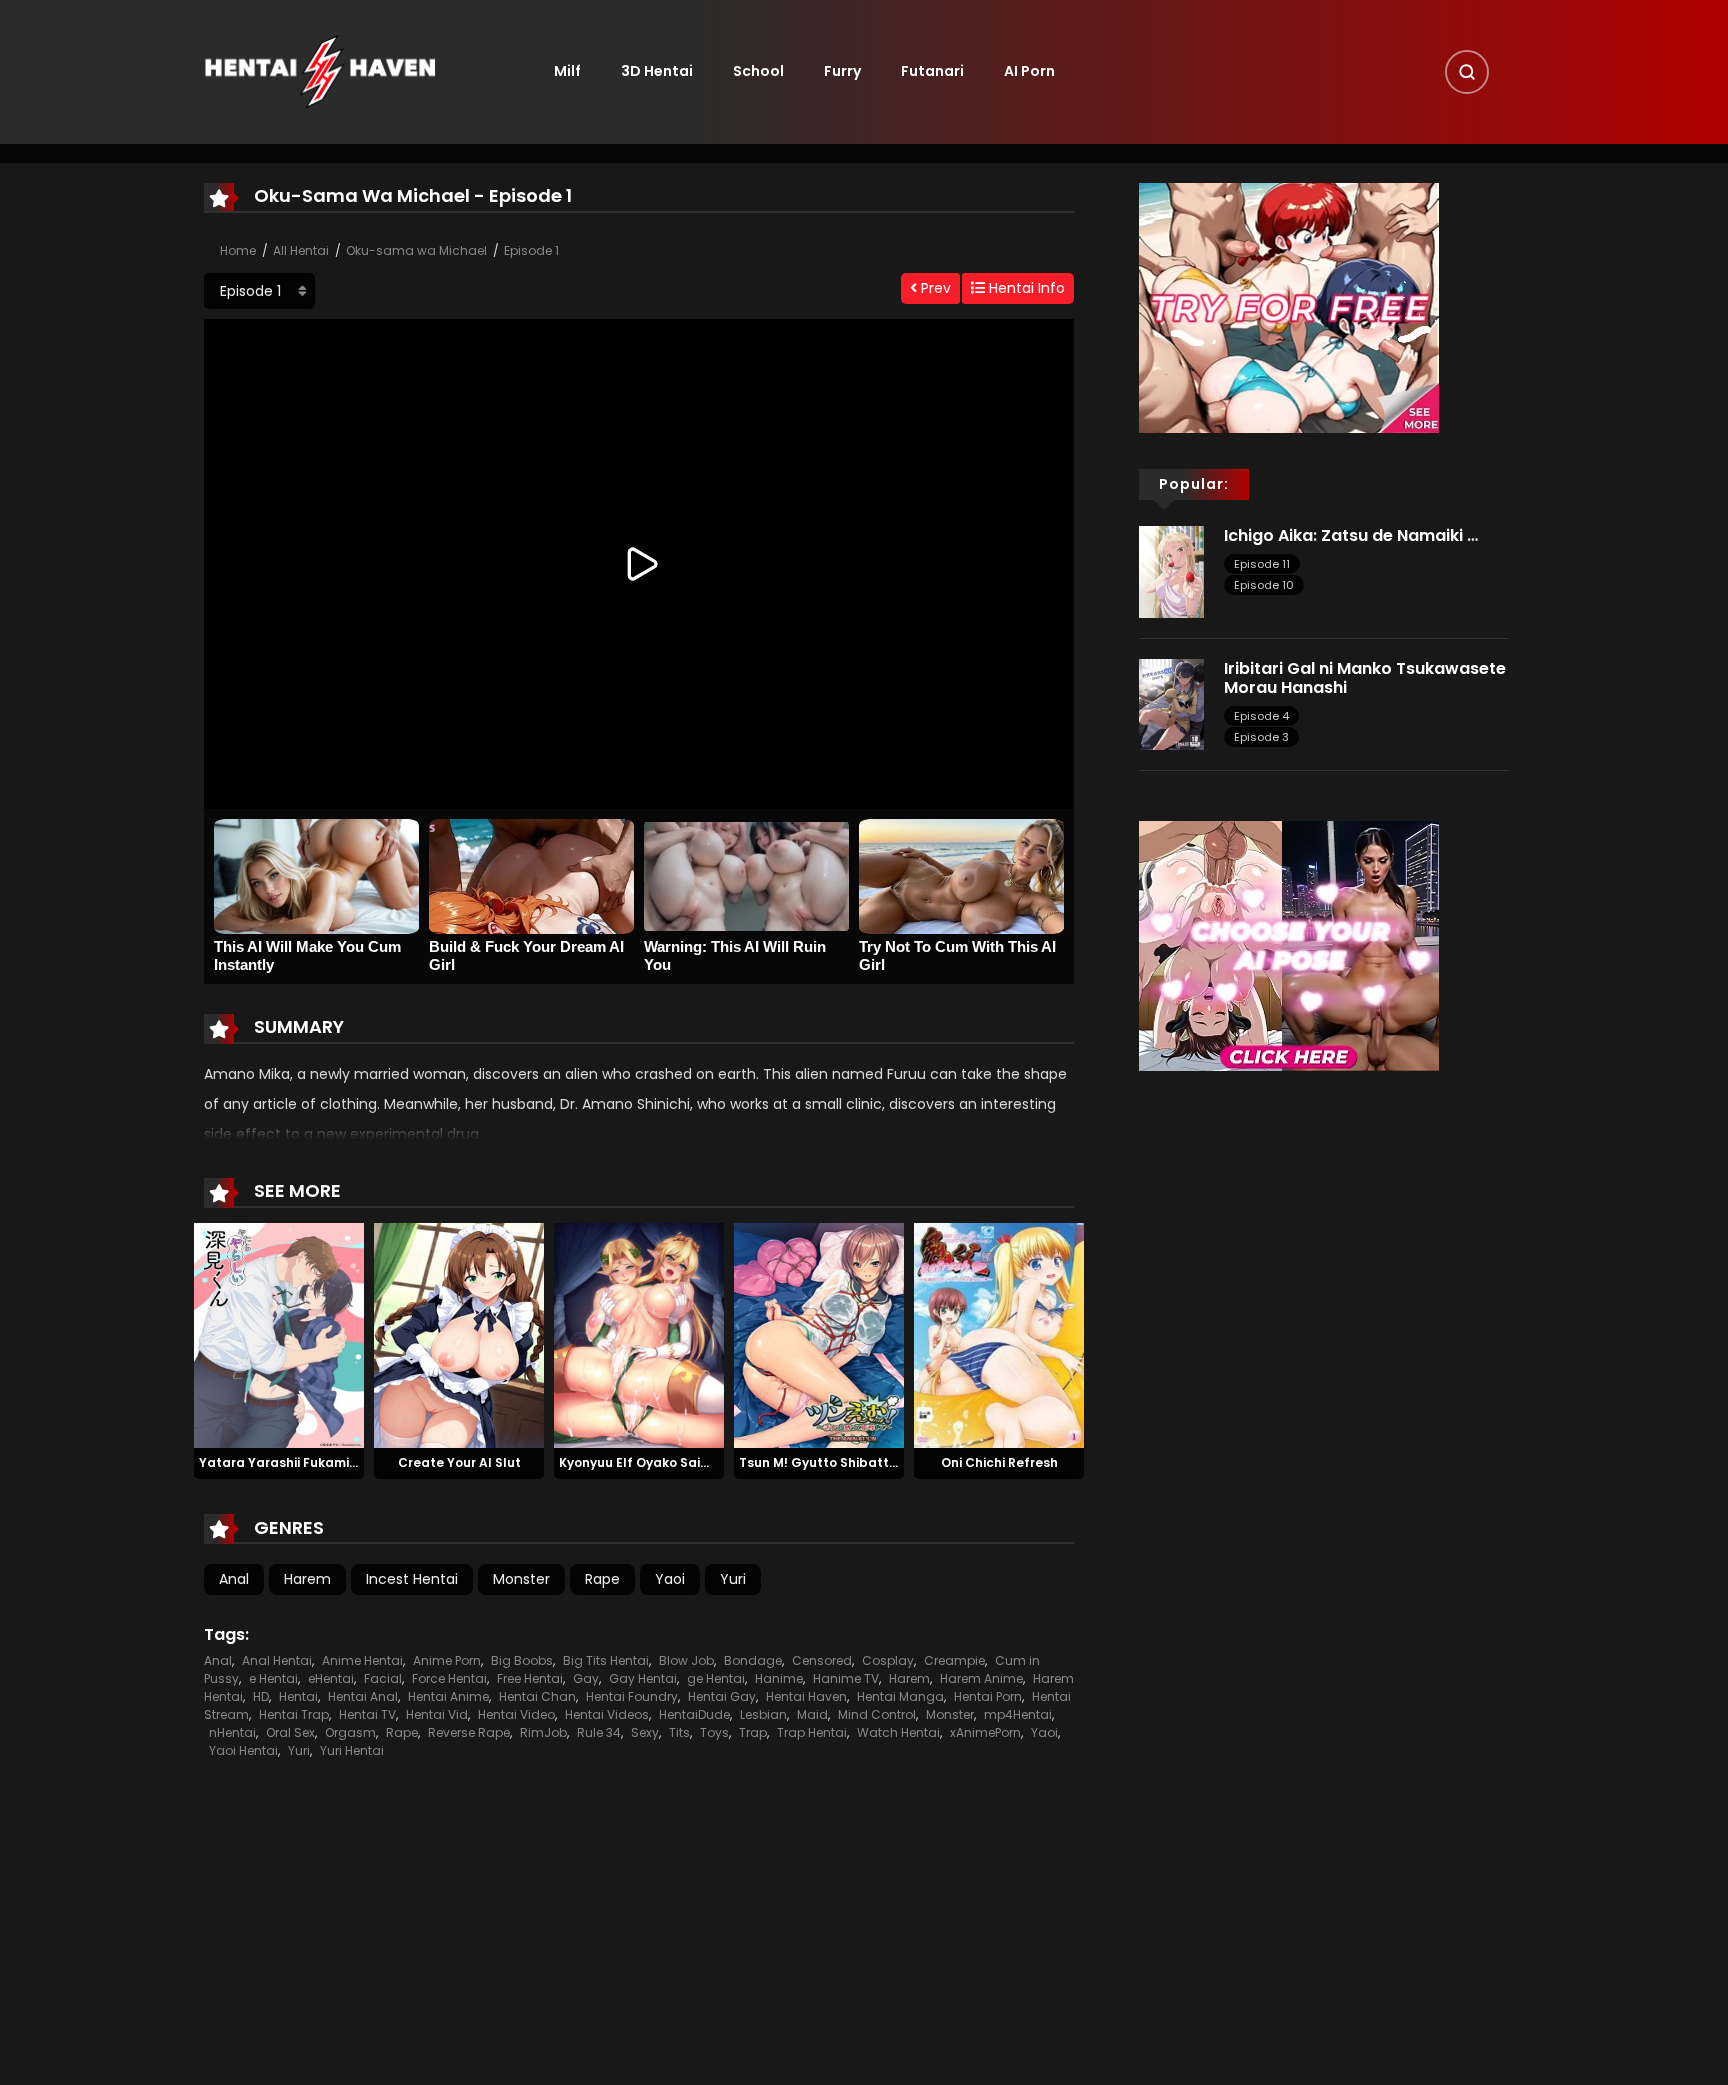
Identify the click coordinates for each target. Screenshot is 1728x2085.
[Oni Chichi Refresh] (999, 1334)
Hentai (298, 1696)
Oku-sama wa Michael (416, 250)
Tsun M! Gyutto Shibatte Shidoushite (857, 1462)
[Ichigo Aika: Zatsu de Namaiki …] (1171, 571)
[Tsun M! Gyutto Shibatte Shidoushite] (819, 1334)
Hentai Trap (294, 1714)
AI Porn (1029, 71)
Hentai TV (367, 1714)
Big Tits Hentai (606, 1660)
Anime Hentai (362, 1660)
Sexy (645, 1732)
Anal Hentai (277, 1660)
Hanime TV (846, 1678)
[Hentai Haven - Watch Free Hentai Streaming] (320, 71)
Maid (812, 1714)
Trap (753, 1732)
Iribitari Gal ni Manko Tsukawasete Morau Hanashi (1365, 678)
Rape (602, 1579)
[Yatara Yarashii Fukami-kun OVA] (279, 1334)
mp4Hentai (1018, 1714)
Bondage (753, 1660)
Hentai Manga (900, 1696)
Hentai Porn (988, 1696)
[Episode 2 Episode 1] (259, 291)
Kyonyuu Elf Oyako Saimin (641, 1462)
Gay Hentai (643, 1678)
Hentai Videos (607, 1714)
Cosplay (888, 1660)
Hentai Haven (806, 1696)
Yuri (733, 1579)
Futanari (932, 71)
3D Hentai (657, 71)
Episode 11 (1262, 564)
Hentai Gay (722, 1696)
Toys (714, 1732)
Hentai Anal (363, 1696)
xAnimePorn (985, 1732)
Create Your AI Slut (459, 1462)
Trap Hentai (812, 1732)
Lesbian (763, 1714)
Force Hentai (449, 1678)
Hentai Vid (437, 1714)
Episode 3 (1261, 737)
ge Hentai (716, 1678)
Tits (679, 1732)
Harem (307, 1579)
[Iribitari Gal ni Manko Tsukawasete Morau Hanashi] (1171, 703)
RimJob (543, 1732)
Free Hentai (530, 1678)
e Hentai (273, 1678)
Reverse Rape (469, 1732)
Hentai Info (1025, 288)
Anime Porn (447, 1660)
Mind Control (877, 1714)
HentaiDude (694, 1714)
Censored (822, 1660)
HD (261, 1696)
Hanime (779, 1678)
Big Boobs (522, 1660)
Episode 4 (1261, 716)
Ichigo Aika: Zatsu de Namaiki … (1351, 535)
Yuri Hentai (352, 1750)
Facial (383, 1678)
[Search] (1467, 72)
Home (238, 250)
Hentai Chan (537, 1696)
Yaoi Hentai (243, 1750)
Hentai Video (516, 1714)
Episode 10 (1264, 585)
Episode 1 (531, 250)
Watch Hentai (898, 1732)
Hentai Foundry (632, 1696)
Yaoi (670, 1579)
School (758, 71)
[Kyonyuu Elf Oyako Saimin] (639, 1334)
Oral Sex (290, 1732)
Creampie (954, 1660)
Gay (586, 1678)
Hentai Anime (448, 1696)
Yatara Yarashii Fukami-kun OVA (304, 1462)
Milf (567, 71)
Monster (521, 1579)
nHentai (232, 1732)
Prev (934, 288)
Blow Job (686, 1660)
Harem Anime (981, 1678)
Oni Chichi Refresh (999, 1462)
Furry (842, 71)
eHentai (331, 1678)
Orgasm (350, 1732)
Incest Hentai (412, 1579)
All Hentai (301, 250)
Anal (234, 1579)
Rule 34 (599, 1732)
